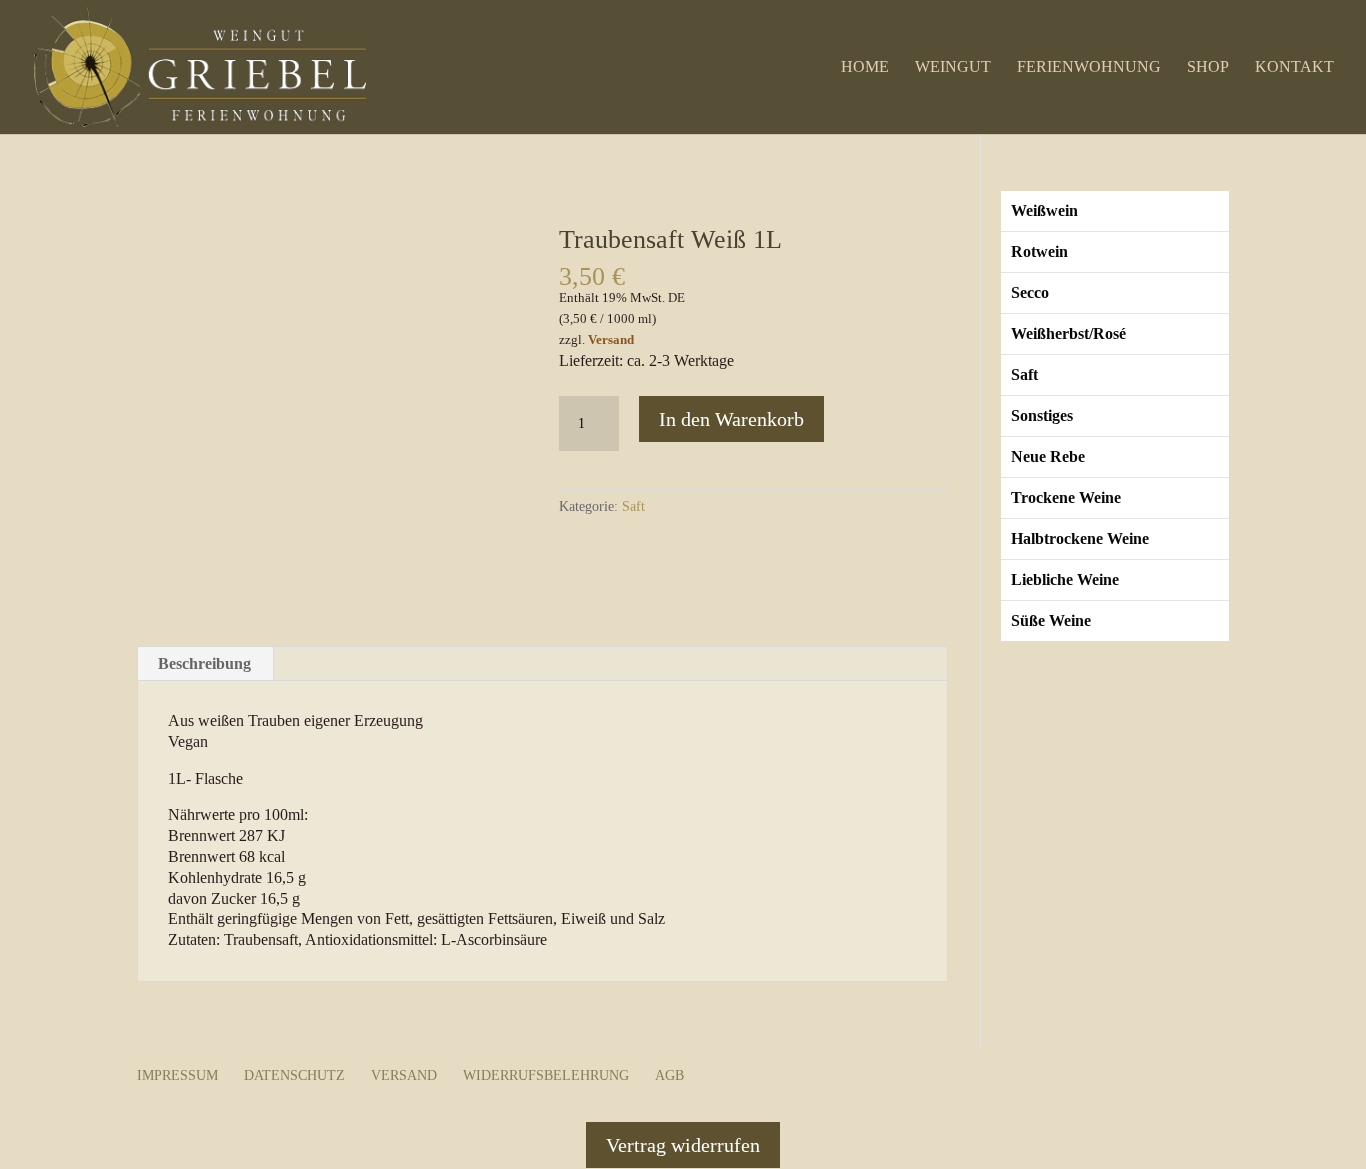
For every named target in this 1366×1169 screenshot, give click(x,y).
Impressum (177, 1075)
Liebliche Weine (1065, 579)
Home (865, 67)
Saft (633, 506)
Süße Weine (1051, 620)
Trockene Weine (1066, 497)
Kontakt (1294, 67)
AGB (669, 1075)
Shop (1208, 67)
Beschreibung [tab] (204, 663)
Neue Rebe (1048, 456)
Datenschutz (294, 1075)
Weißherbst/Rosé (1068, 333)
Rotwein (1039, 251)
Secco (1030, 292)
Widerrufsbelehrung (546, 1075)
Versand (611, 340)
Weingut (953, 67)
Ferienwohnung (1089, 67)
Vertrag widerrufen (683, 1145)
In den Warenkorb (731, 419)
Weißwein (1044, 210)
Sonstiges (1042, 415)
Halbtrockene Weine (1080, 538)
